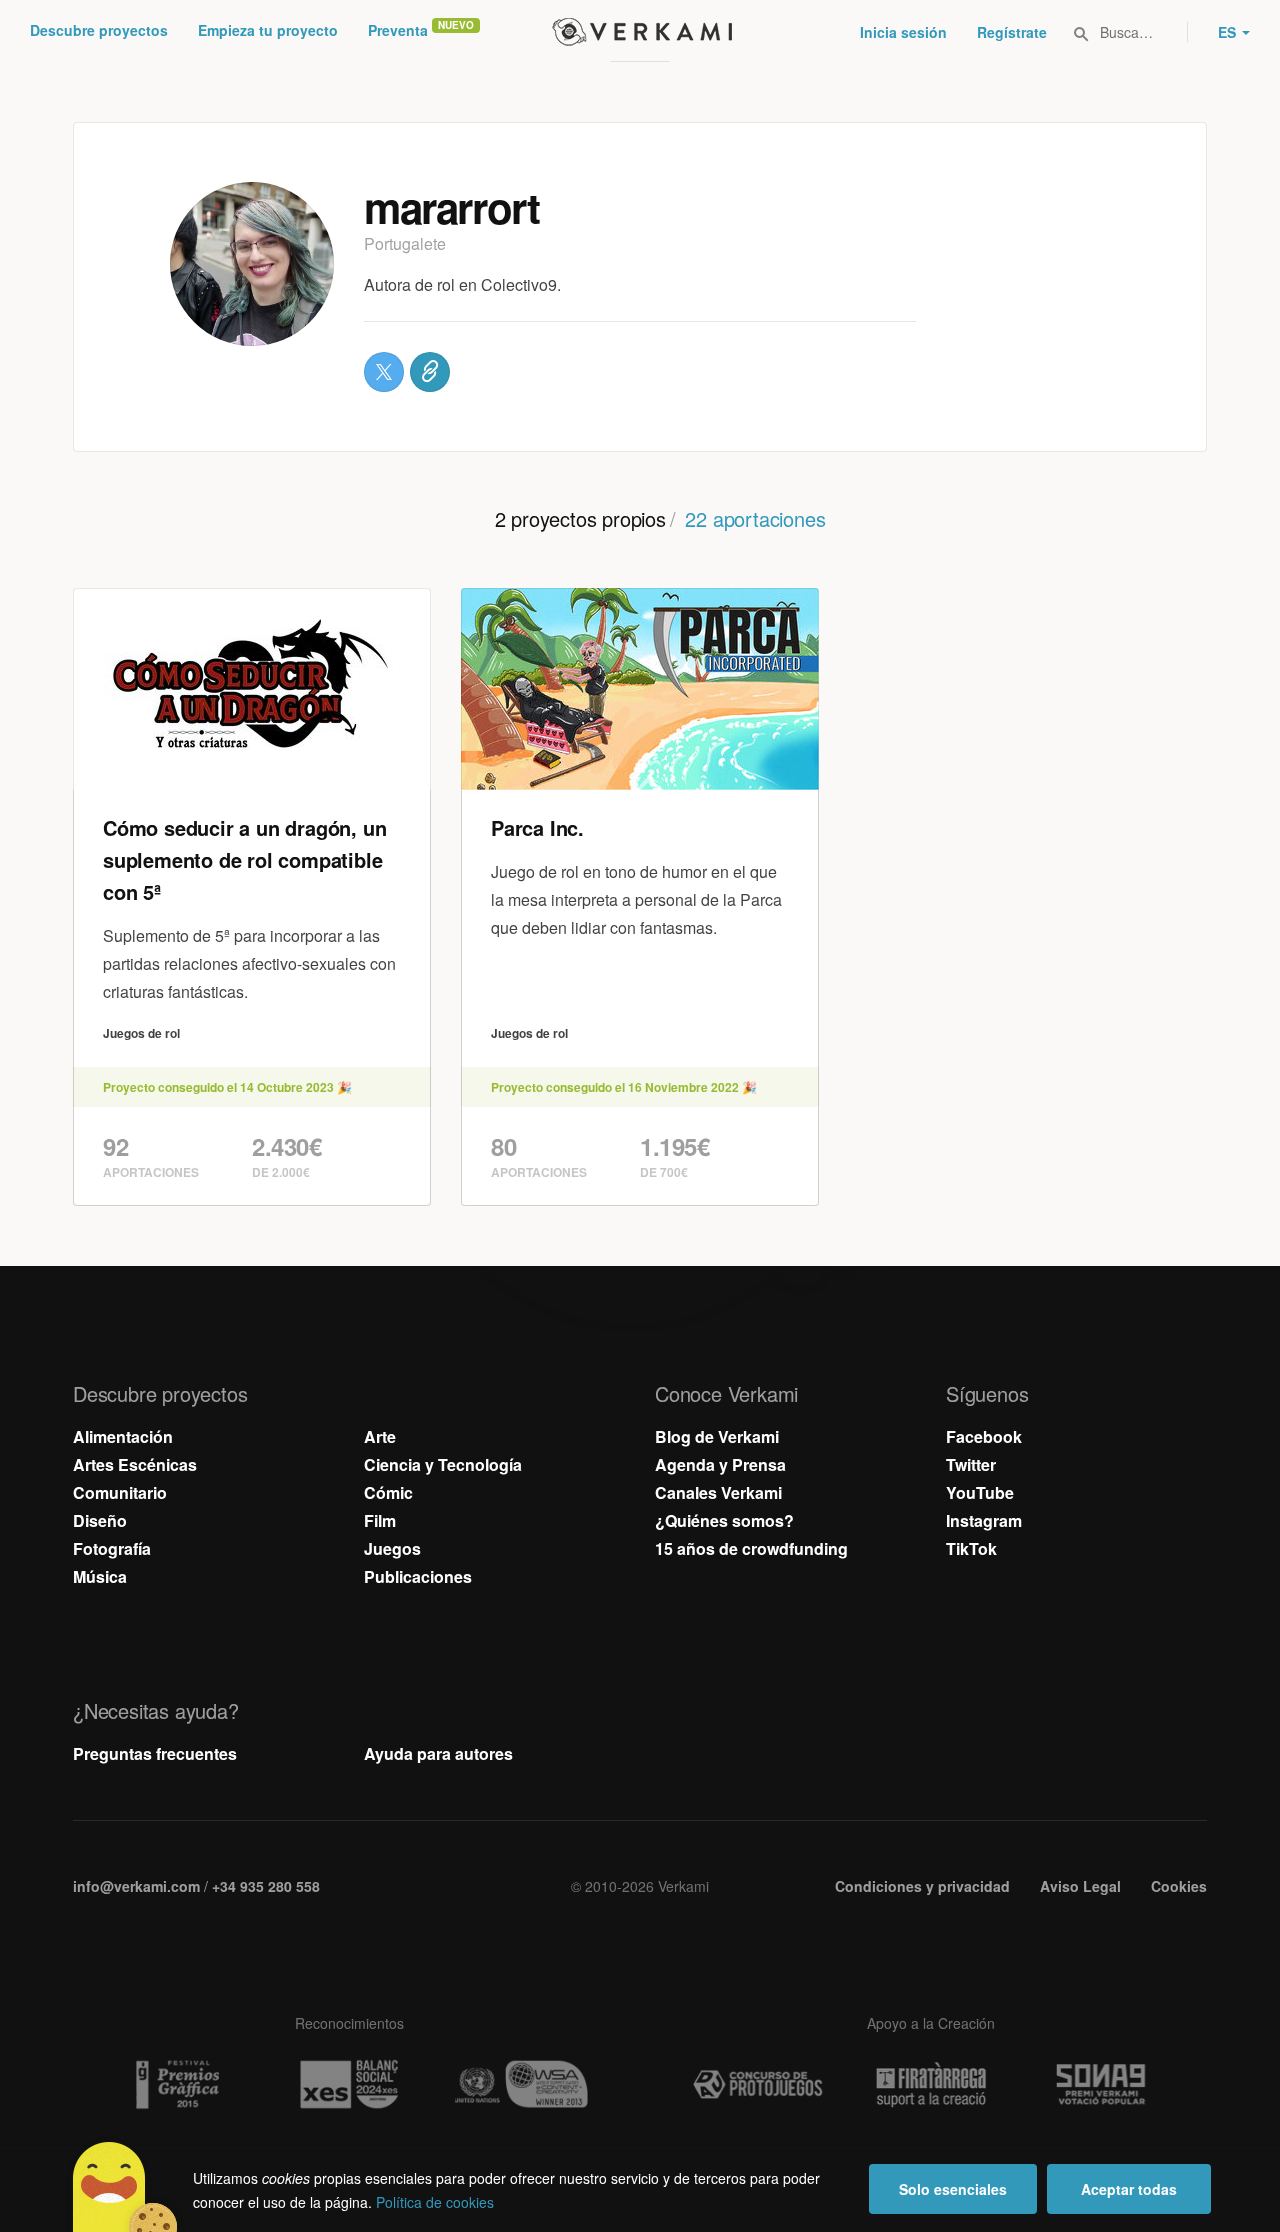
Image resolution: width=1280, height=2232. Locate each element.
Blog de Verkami (717, 1436)
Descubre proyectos (99, 30)
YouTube (980, 1492)
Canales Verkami (718, 1492)
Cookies (1179, 1886)
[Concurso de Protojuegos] (758, 2085)
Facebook (984, 1436)
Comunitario (120, 1492)
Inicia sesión (903, 32)
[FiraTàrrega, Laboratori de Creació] (931, 2085)
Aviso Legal (1080, 1886)
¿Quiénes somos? (724, 1520)
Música (100, 1576)
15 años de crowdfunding (751, 1548)
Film (380, 1520)
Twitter (971, 1464)
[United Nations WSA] (522, 2084)
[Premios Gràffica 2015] (176, 2084)
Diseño (100, 1520)
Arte (380, 1436)
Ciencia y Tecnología (443, 1464)
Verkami (642, 32)
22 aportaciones (755, 518)
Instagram (984, 1520)
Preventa (398, 30)
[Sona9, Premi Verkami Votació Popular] (1104, 2085)
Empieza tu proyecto (268, 30)
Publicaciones (418, 1576)
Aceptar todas (1129, 2189)
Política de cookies (435, 2202)
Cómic (388, 1492)
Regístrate (1012, 32)
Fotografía (112, 1548)
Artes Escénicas (135, 1464)
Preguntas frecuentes (155, 1753)
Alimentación (123, 1436)
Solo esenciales (953, 2189)
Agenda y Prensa (720, 1464)
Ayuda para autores (438, 1753)
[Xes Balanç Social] (349, 2084)
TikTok (971, 1548)
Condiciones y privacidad (922, 1886)
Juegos (392, 1548)
